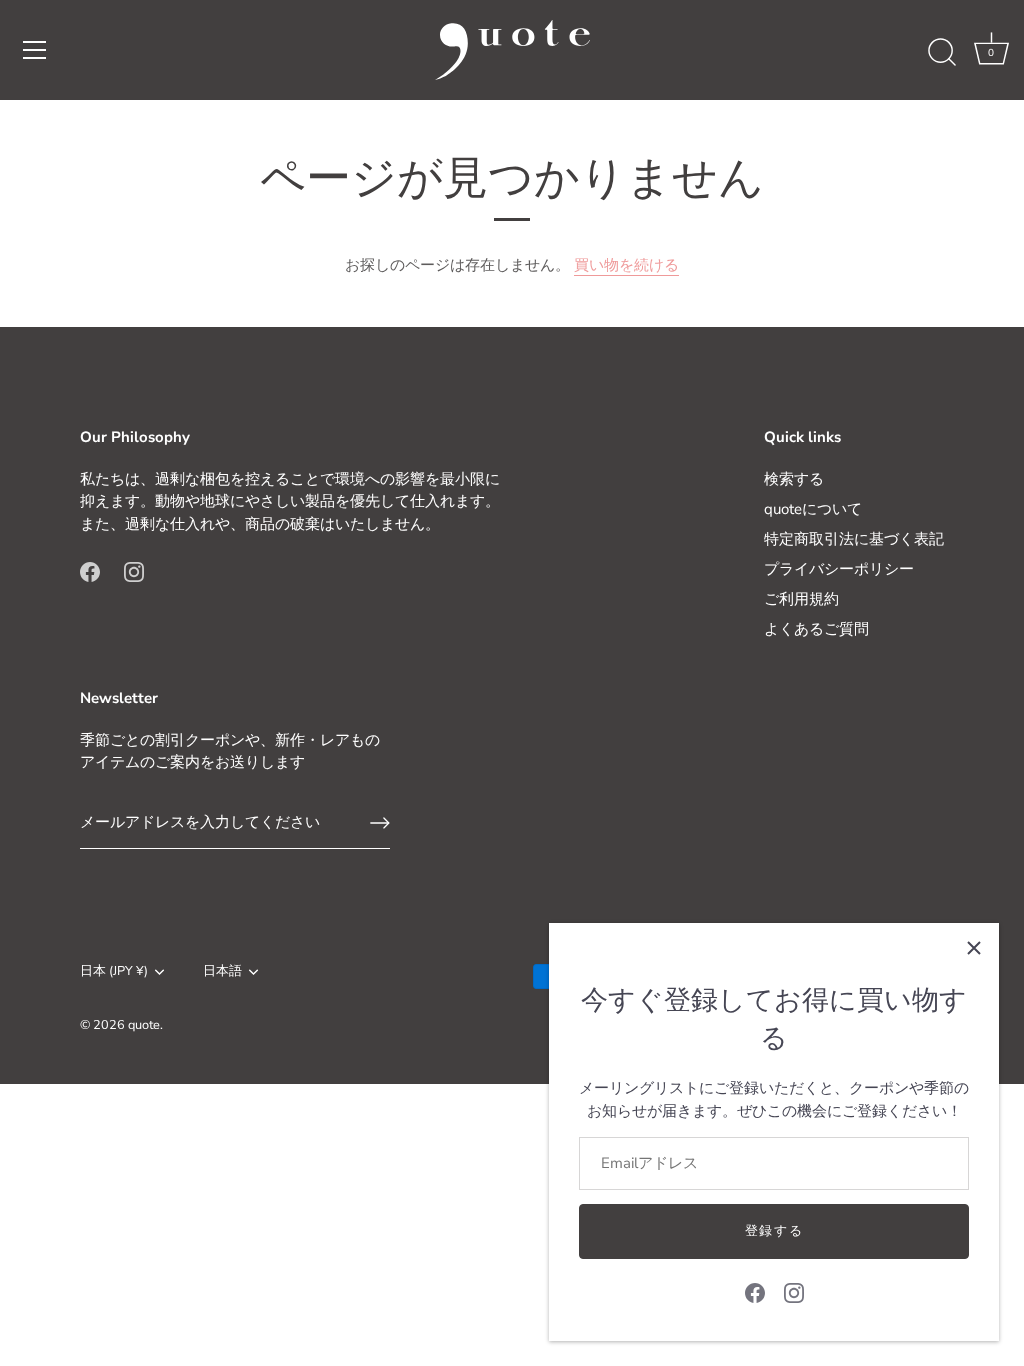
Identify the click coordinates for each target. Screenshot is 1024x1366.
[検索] (942, 53)
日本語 (222, 972)
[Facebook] (755, 1292)
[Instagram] (794, 1292)
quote (144, 1025)
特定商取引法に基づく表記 (854, 539)
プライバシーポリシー (839, 569)
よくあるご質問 (816, 629)
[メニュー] (35, 50)
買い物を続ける (626, 265)
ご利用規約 (801, 599)
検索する (794, 479)
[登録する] (380, 823)
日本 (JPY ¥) (114, 972)
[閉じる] (974, 948)
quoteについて (813, 509)
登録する (774, 1231)
